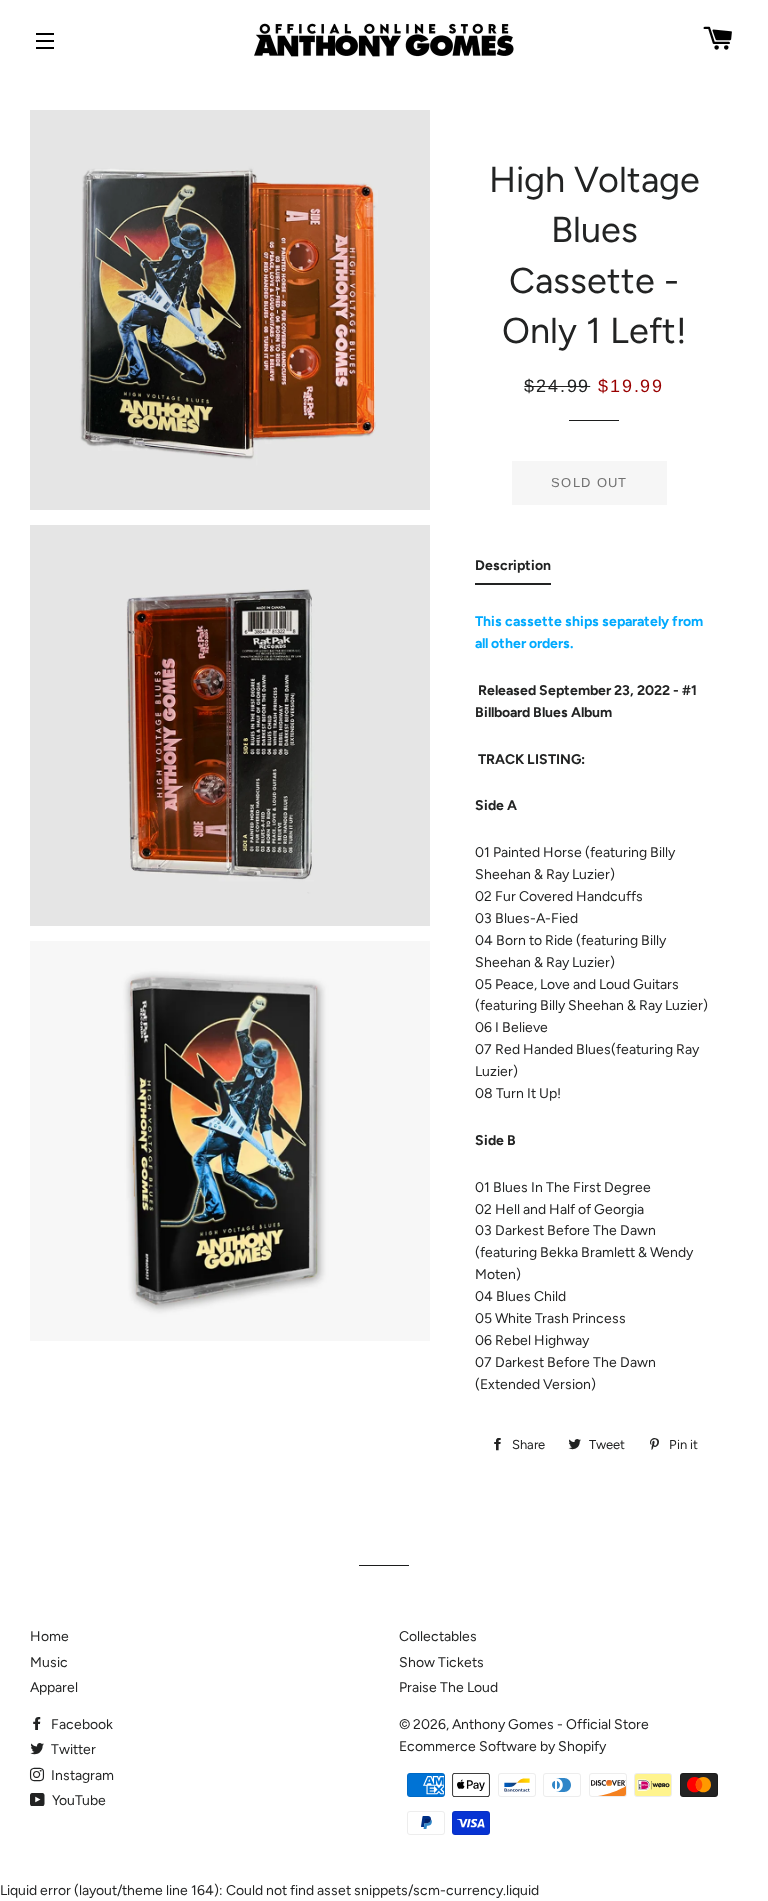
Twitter (72, 1749)
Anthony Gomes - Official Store (550, 1724)
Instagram (81, 1775)
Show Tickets (441, 1662)
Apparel (54, 1687)
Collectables (438, 1636)
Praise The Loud (448, 1687)
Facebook (80, 1724)
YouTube (77, 1800)
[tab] (513, 570)
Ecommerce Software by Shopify (502, 1746)
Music (49, 1662)
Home (49, 1636)
